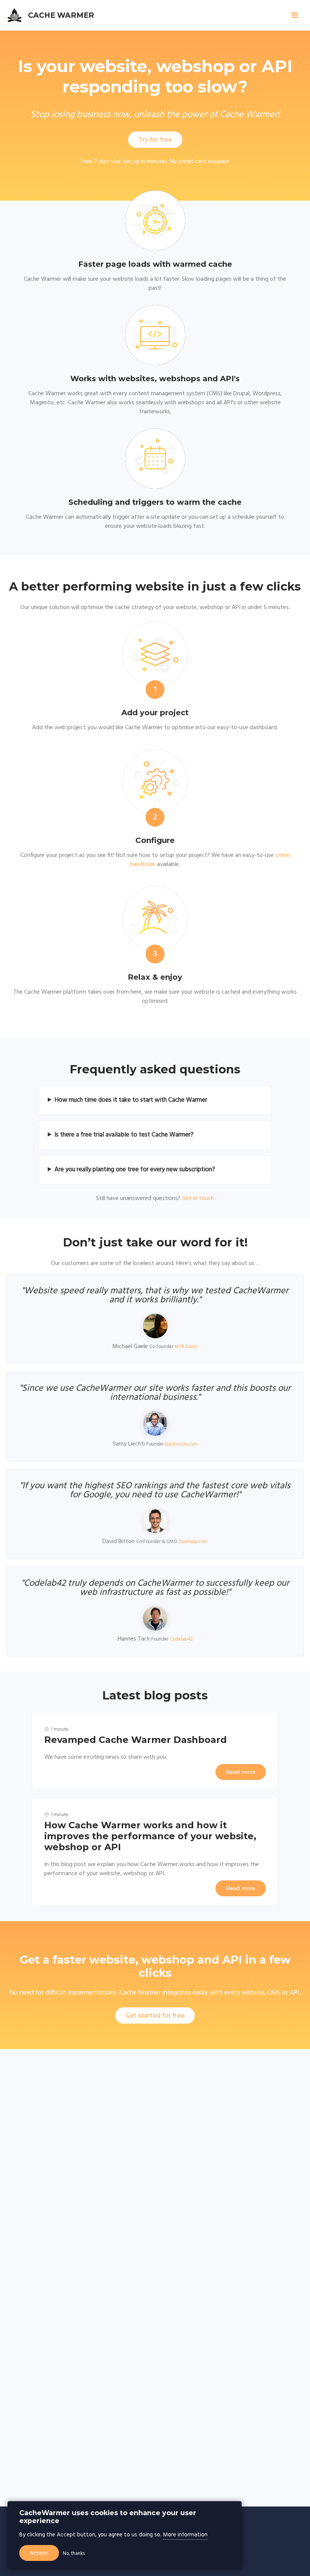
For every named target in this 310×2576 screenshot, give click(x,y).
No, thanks (74, 2554)
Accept (39, 2553)
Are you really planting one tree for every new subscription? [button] (135, 1170)
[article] (155, 1751)
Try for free (155, 140)
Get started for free (155, 2015)
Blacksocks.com (181, 1444)
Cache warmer (61, 15)
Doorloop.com (193, 1542)
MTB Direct (186, 1347)
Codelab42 (181, 1639)
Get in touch (198, 1198)
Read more (241, 1772)
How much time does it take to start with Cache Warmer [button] (131, 1100)
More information (185, 2535)
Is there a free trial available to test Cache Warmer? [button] (124, 1135)
